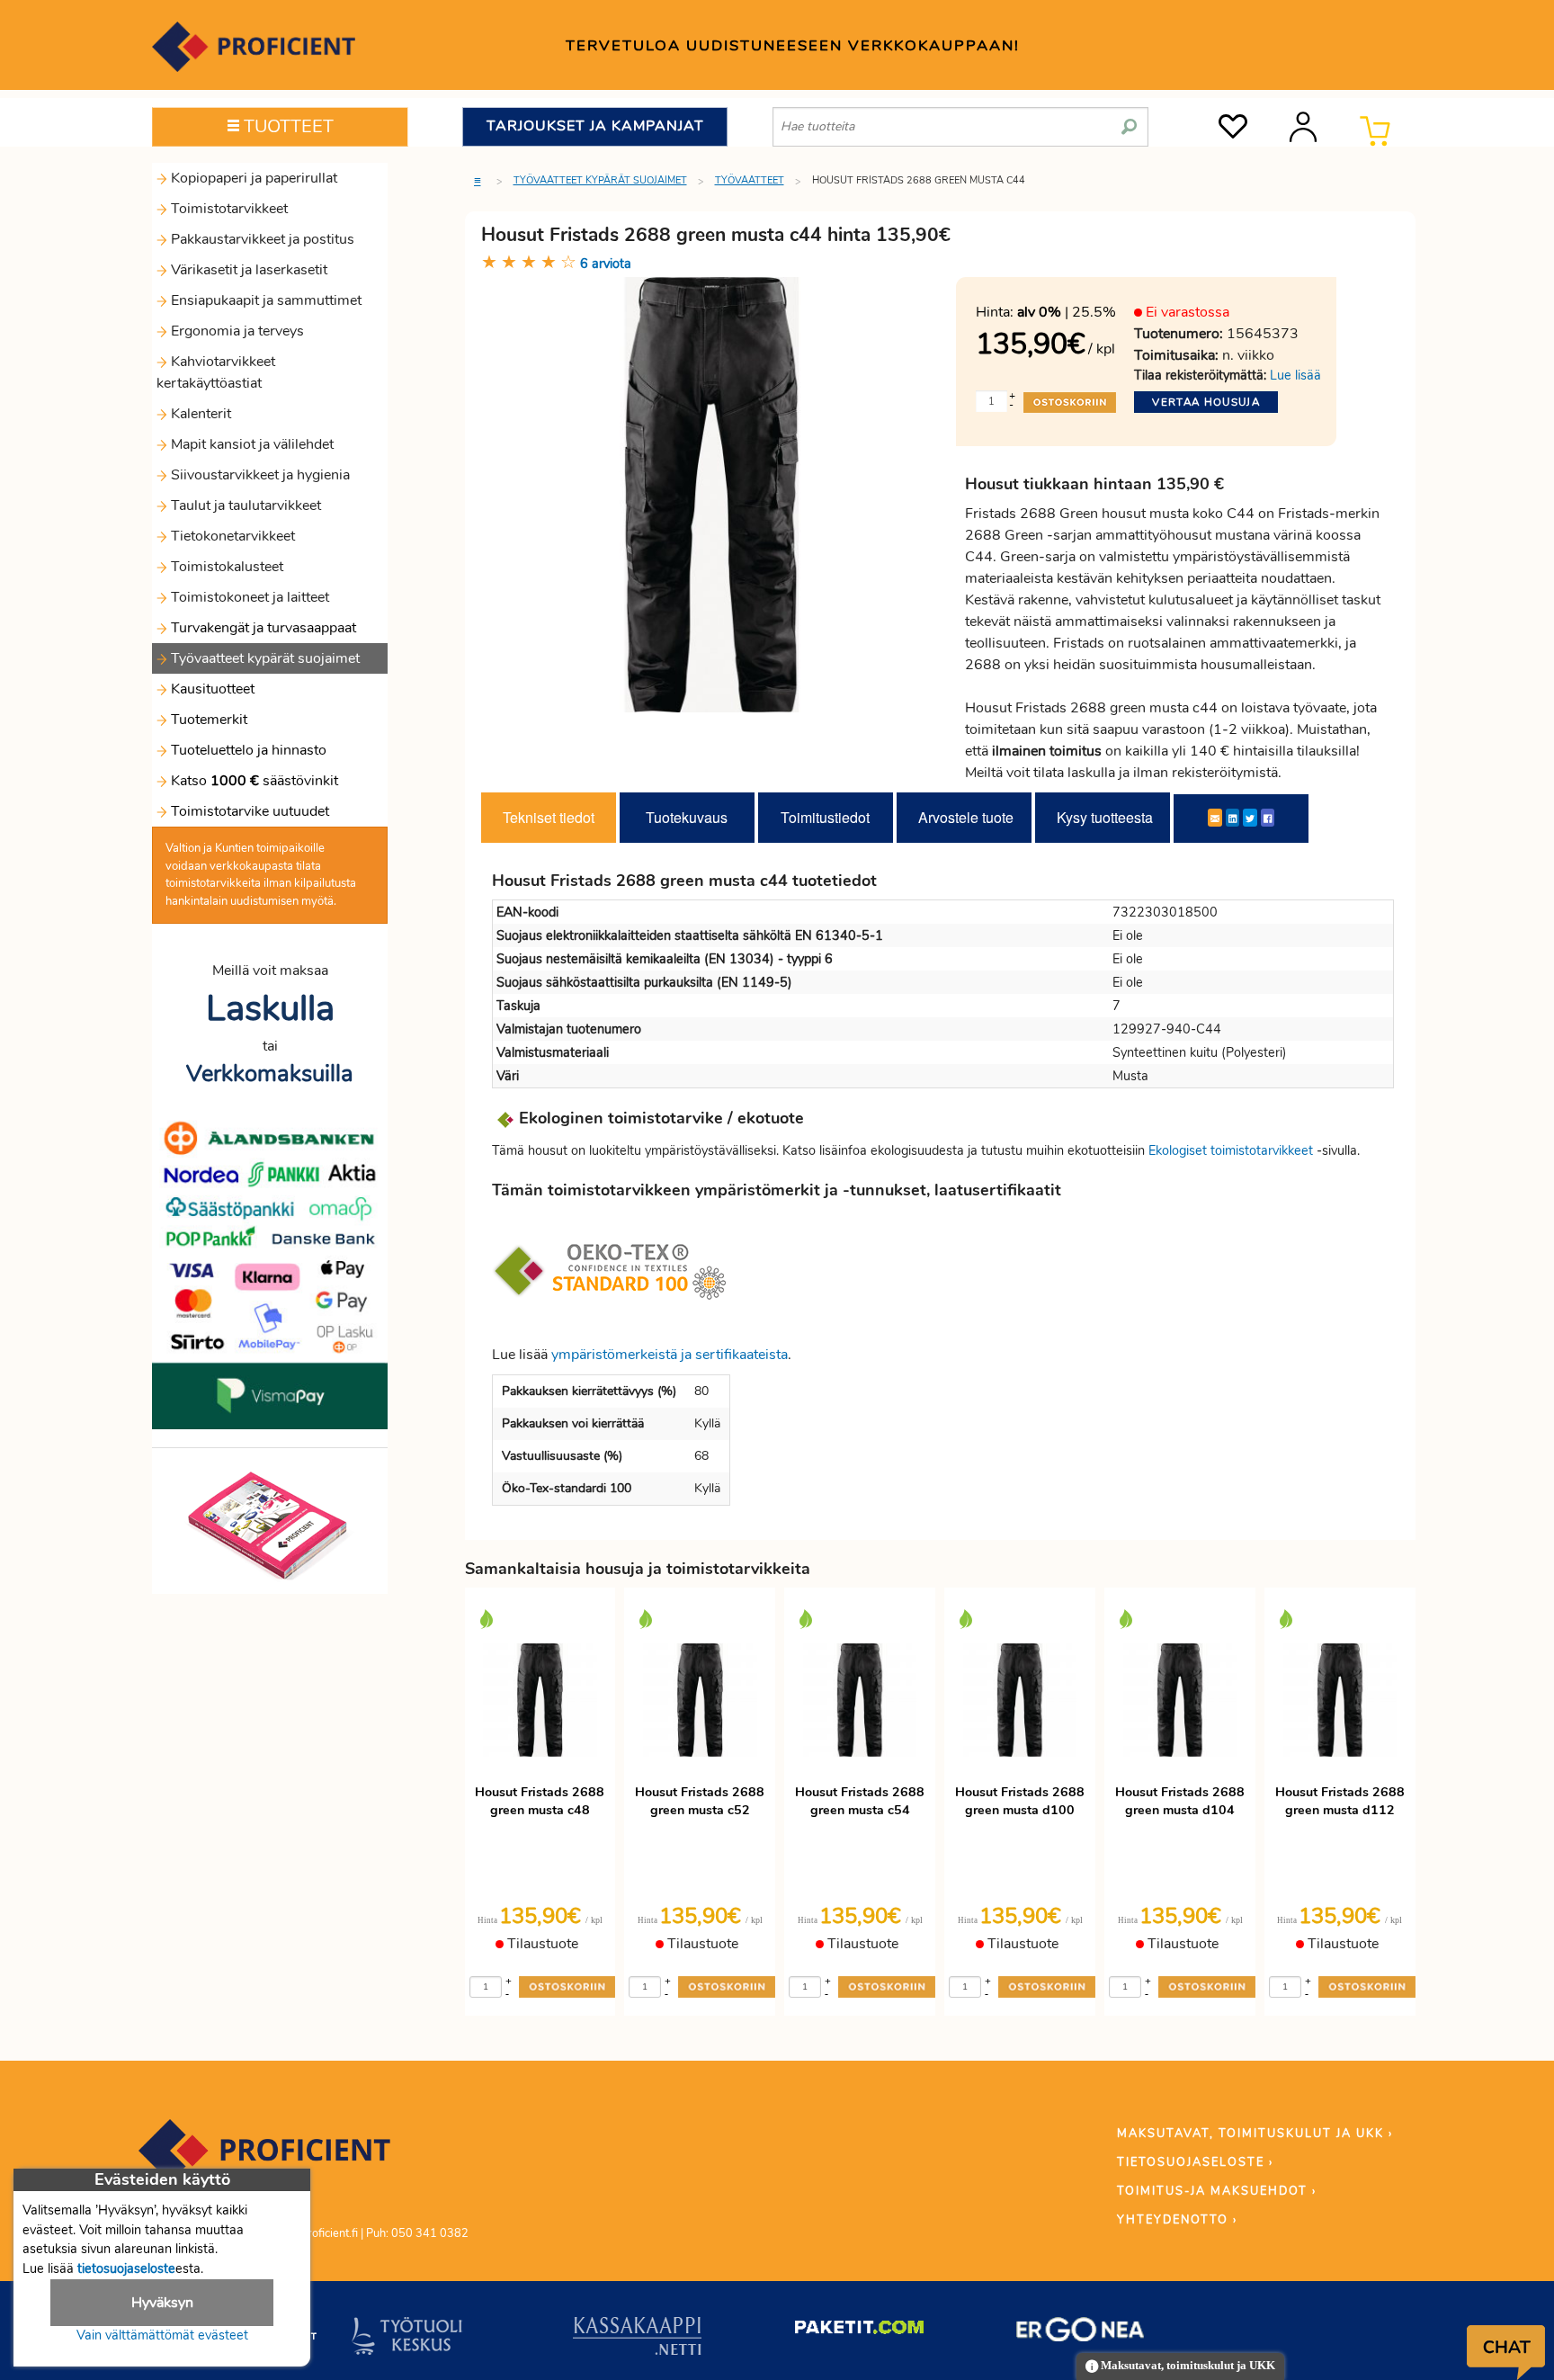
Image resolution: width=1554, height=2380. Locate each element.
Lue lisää (1295, 375)
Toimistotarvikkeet (228, 209)
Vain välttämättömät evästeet (162, 2335)
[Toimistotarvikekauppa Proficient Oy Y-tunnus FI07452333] (264, 2159)
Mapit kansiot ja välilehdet (250, 444)
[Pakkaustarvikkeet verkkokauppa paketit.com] (859, 2331)
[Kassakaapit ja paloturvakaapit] (637, 2340)
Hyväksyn (162, 2303)
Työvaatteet (750, 180)
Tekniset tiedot (549, 817)
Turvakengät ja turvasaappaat (262, 628)
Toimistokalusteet (225, 567)
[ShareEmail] (1215, 818)
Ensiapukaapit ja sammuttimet (264, 300)
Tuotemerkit (209, 720)
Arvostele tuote (966, 817)
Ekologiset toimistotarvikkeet (1231, 1150)
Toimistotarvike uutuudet (248, 811)
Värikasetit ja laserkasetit (247, 270)
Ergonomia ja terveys (236, 331)
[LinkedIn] (1232, 818)
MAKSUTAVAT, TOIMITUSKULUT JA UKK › (1255, 2134)
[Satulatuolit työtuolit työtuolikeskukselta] (407, 2340)
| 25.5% (1067, 312)
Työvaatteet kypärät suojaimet (263, 658)
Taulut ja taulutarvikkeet (244, 506)
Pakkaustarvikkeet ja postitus (261, 239)
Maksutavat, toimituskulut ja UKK (1187, 2366)
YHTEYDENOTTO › (1177, 2220)
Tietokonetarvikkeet (231, 536)
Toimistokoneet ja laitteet (248, 597)
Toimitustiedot (825, 817)
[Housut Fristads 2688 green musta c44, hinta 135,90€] (712, 494)
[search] (1129, 120)
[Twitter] (1250, 818)
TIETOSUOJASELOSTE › (1195, 2162)
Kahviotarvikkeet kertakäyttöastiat (216, 372)
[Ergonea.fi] (1081, 2333)
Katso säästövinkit (255, 781)
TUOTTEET (286, 126)
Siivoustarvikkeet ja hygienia (259, 475)
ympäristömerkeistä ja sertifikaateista (670, 1355)
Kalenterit (199, 414)
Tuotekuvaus (687, 817)
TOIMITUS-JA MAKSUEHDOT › (1217, 2191)
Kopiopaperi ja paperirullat (252, 178)
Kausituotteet (211, 689)
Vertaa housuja (1206, 402)
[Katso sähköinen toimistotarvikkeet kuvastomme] (270, 1525)
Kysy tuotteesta (1105, 817)
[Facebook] (1268, 818)
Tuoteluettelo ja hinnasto (249, 750)
